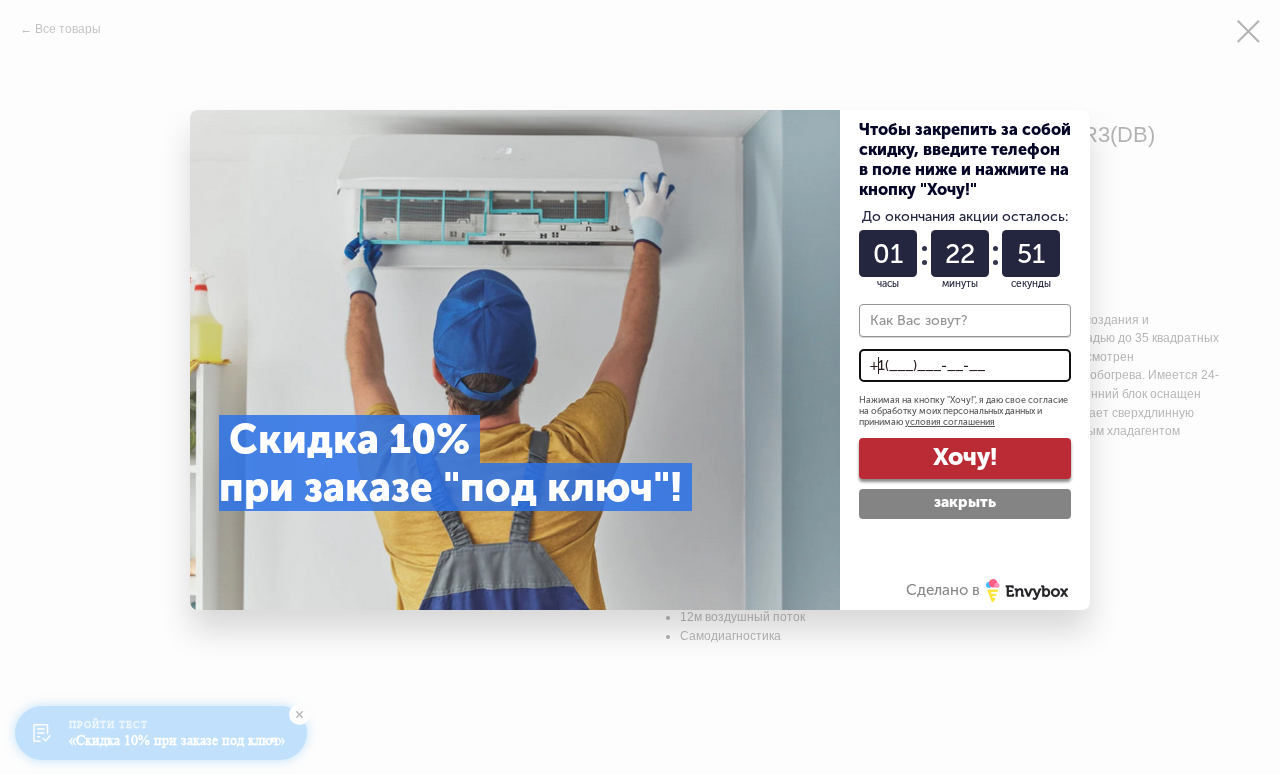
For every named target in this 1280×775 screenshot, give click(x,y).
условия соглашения (950, 422)
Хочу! (965, 456)
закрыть (965, 502)
